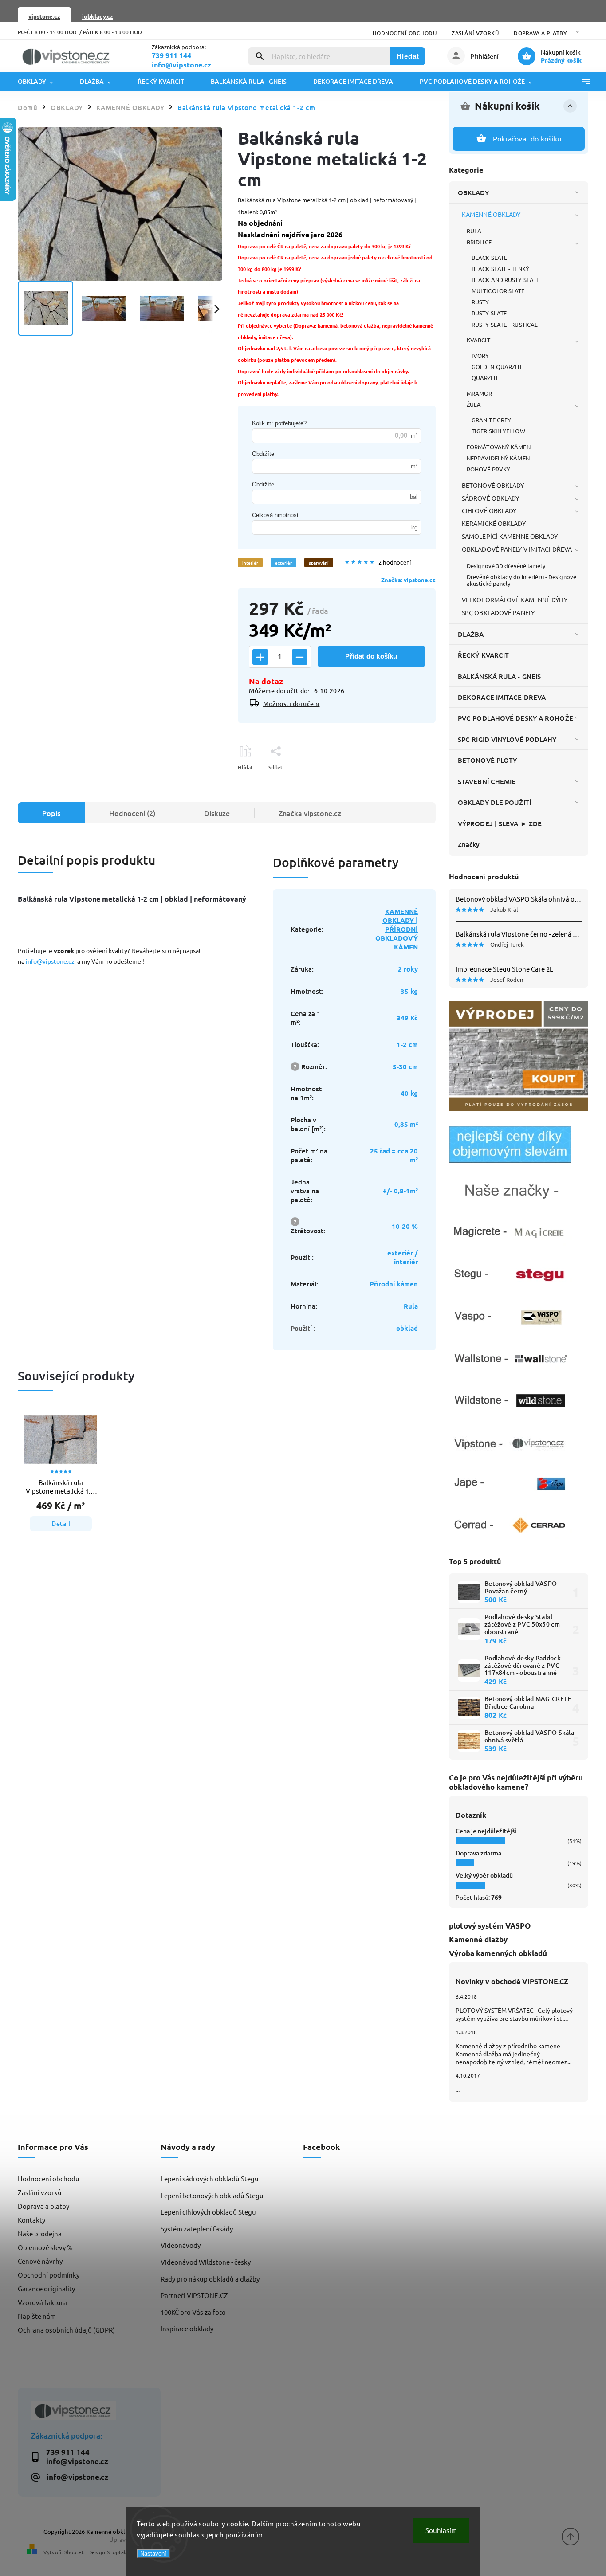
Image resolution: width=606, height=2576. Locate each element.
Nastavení (153, 2554)
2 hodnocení (395, 563)
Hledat (408, 56)
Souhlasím (441, 2530)
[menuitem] (42, 82)
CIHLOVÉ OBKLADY (489, 510)
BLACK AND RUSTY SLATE (506, 280)
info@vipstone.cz (51, 961)
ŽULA (474, 404)
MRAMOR (480, 393)
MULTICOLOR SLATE (498, 291)
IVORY (480, 355)
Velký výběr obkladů (484, 1875)
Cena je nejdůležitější (486, 1831)
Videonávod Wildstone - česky (206, 2262)
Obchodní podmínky (49, 2275)
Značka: (408, 580)
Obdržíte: (264, 454)
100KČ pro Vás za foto (193, 2312)
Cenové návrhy (40, 2261)
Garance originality (46, 2288)
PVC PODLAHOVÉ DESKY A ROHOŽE (515, 718)
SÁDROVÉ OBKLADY (491, 498)
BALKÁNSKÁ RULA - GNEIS (499, 676)
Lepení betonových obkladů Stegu (212, 2195)
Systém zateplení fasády (197, 2229)
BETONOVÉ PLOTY (487, 760)
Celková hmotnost (275, 515)
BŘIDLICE (479, 242)
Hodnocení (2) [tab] (132, 813)
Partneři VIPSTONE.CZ (194, 2295)
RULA (474, 231)
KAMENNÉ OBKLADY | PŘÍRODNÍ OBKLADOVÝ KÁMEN (397, 929)
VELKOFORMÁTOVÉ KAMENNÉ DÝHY (515, 600)
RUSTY (480, 302)
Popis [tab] (51, 813)
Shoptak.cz (120, 2552)
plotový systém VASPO (490, 1926)
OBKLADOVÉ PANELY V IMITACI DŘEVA (517, 549)
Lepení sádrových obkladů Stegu (210, 2178)
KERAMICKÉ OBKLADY (494, 523)
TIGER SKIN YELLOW (498, 431)
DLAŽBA (471, 634)
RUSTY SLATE (489, 313)
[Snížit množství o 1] (300, 657)
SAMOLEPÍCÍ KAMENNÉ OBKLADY (510, 536)
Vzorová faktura (42, 2302)
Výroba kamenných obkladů (498, 1953)
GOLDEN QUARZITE (498, 367)
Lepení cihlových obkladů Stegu (208, 2212)
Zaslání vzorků (475, 33)
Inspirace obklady (187, 2328)
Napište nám (37, 2316)
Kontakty (31, 2220)
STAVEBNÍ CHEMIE (487, 781)
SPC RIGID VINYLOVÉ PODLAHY (507, 739)
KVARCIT (478, 340)
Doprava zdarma (478, 1853)
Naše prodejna (40, 2233)
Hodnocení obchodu (405, 33)
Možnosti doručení (291, 704)
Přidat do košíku (371, 656)
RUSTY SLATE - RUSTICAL (505, 324)
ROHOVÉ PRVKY (488, 469)
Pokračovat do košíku (527, 138)
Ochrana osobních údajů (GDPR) (66, 2330)
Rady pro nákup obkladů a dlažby (210, 2279)
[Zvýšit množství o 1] (260, 657)
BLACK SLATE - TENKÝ (500, 269)
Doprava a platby (540, 33)
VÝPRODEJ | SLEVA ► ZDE (500, 823)
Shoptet (74, 2552)
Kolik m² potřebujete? (279, 423)
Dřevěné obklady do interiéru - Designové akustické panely (521, 580)
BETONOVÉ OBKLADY (493, 485)
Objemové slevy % (45, 2247)
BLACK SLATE (489, 257)
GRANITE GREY (491, 420)
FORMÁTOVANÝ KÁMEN (499, 447)
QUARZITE (485, 378)
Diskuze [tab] (217, 813)
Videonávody (181, 2245)
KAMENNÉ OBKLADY (491, 214)
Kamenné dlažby (478, 1939)
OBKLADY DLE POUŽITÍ (494, 802)
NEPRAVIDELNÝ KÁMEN (498, 458)
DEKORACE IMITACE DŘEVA (502, 697)
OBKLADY (473, 192)
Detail (61, 1523)
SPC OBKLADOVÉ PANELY (498, 612)
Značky (469, 844)
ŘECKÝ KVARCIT (483, 655)
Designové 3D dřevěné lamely (506, 566)
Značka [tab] (310, 813)
